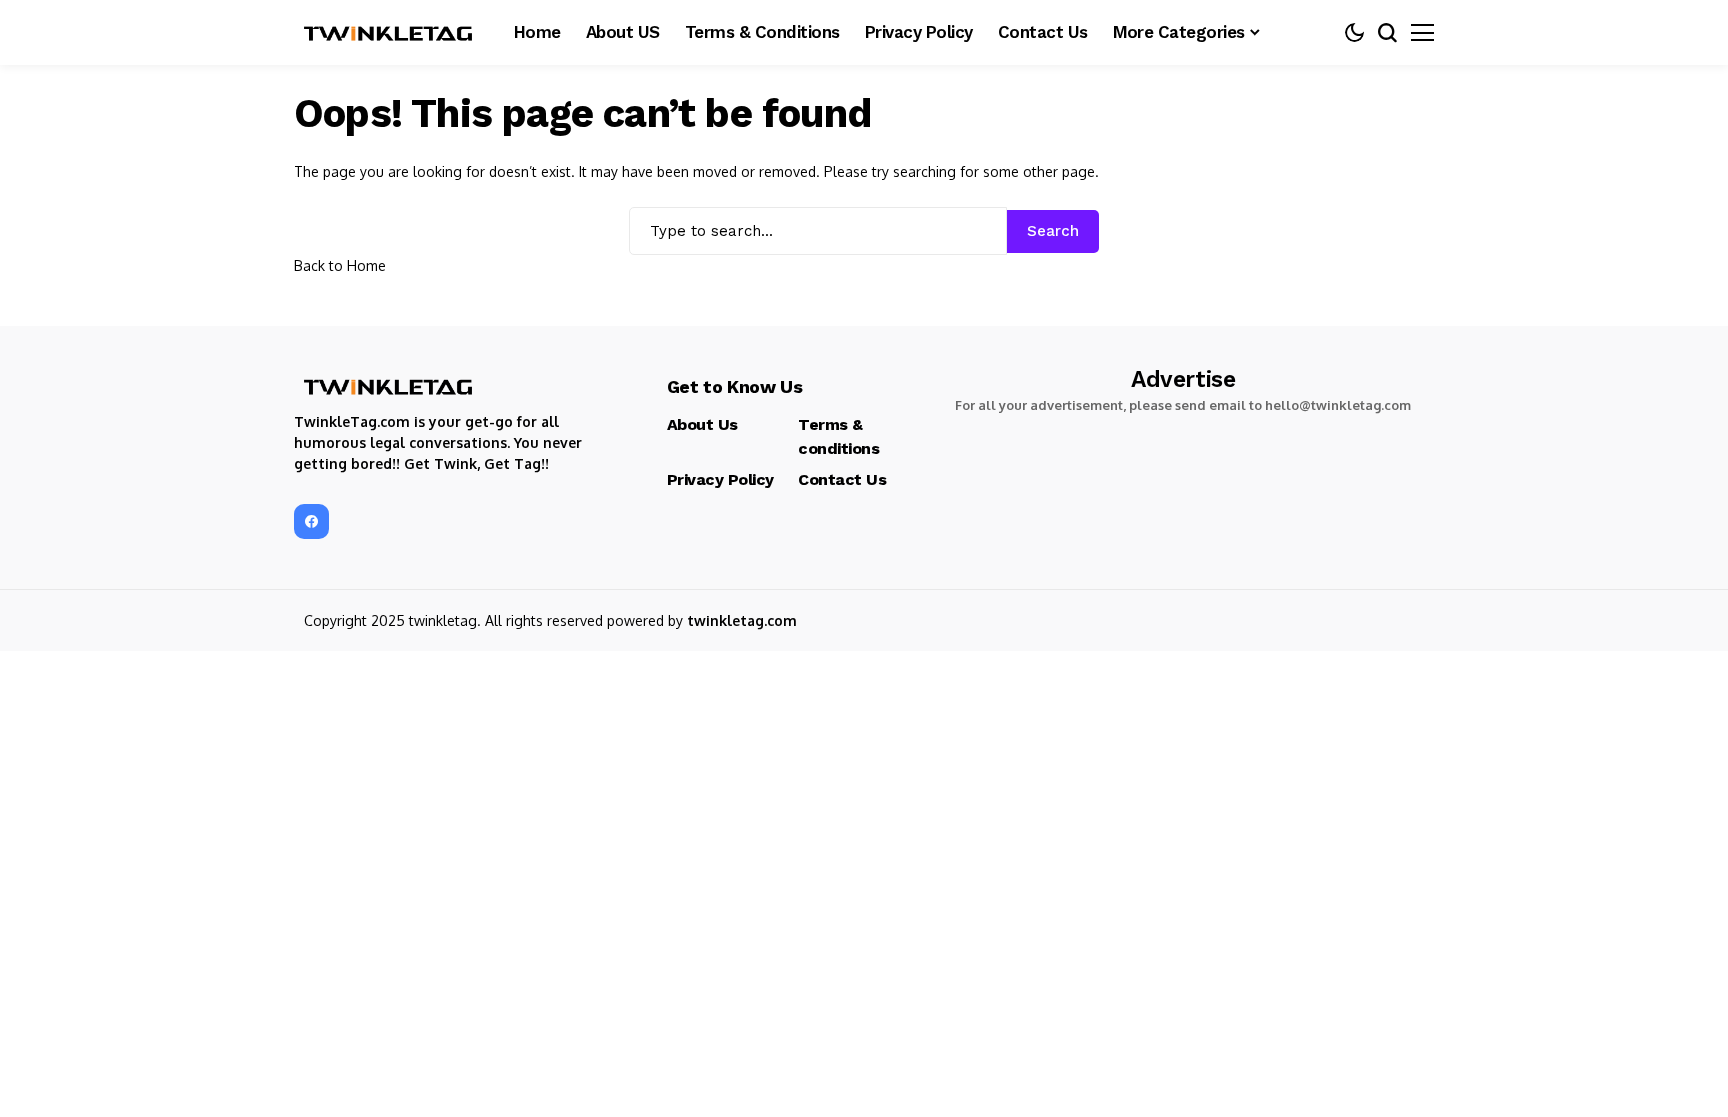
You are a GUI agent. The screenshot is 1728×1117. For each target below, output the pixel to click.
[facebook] (311, 521)
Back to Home (340, 265)
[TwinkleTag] (389, 33)
